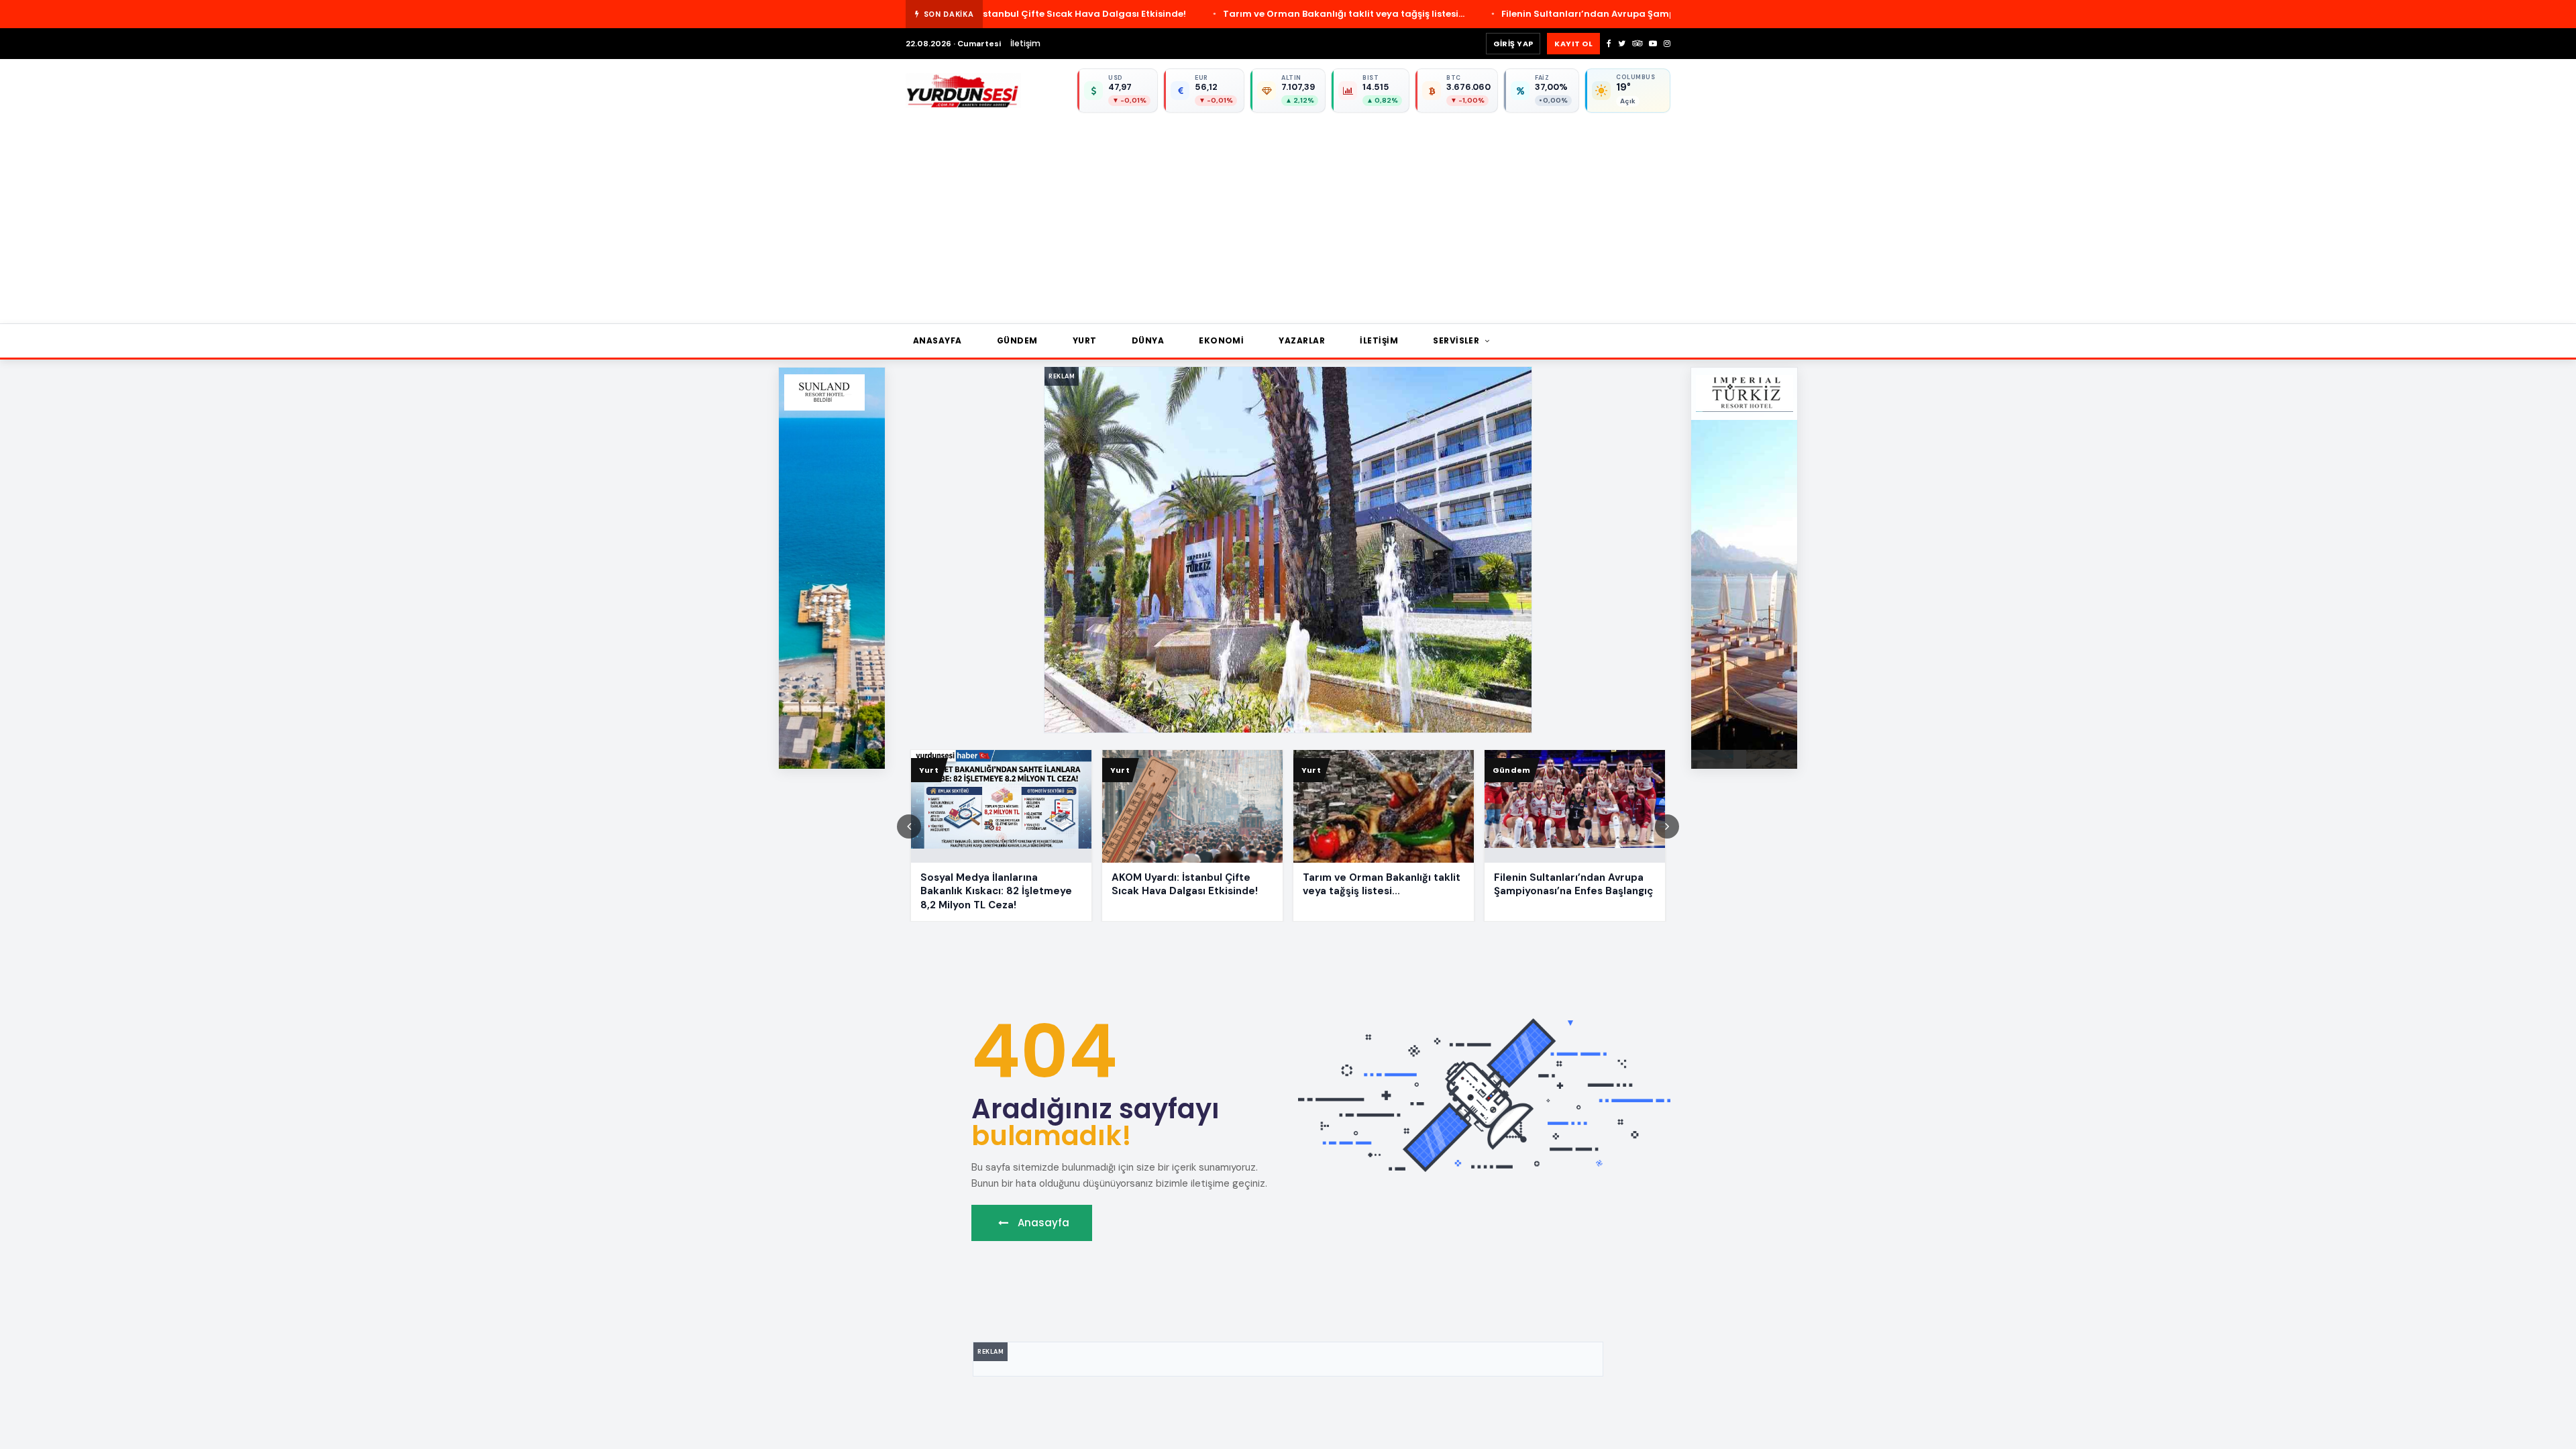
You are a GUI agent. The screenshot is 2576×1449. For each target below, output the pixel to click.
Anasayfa (937, 340)
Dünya (1148, 340)
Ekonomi (1221, 340)
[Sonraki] (1667, 826)
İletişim (1025, 43)
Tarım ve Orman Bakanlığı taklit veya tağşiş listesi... (1169, 14)
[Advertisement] (1308, 213)
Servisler (1457, 340)
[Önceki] (909, 826)
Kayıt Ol (1573, 44)
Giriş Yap (1513, 44)
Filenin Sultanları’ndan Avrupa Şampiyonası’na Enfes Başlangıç (1476, 14)
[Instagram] (1667, 44)
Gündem (1017, 340)
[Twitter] (1622, 44)
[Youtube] (1653, 44)
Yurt (1085, 340)
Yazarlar (1302, 340)
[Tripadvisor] (1637, 44)
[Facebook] (1609, 44)
